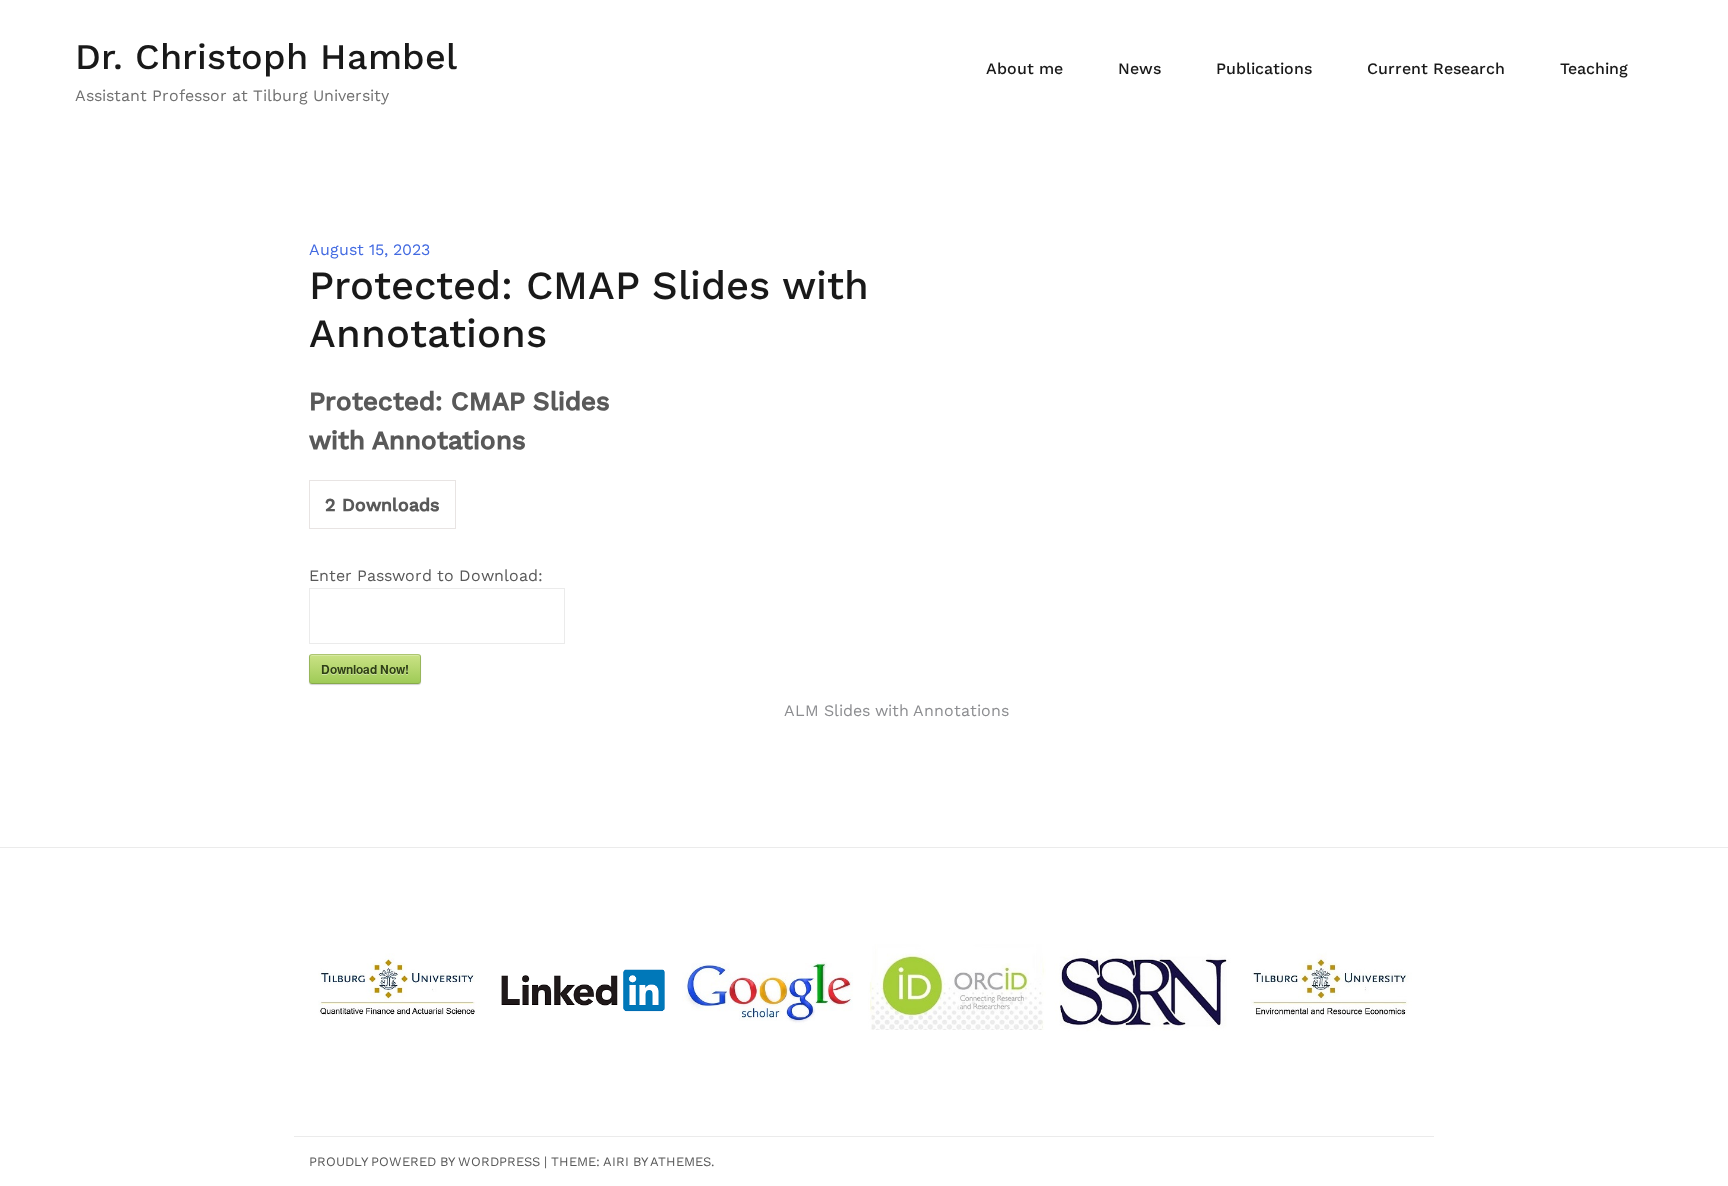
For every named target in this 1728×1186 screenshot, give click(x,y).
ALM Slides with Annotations (896, 710)
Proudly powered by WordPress (424, 1161)
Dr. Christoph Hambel (266, 57)
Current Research (1436, 68)
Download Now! (365, 669)
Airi (616, 1161)
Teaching (1594, 68)
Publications (1264, 68)
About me (1024, 68)
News (1139, 68)
